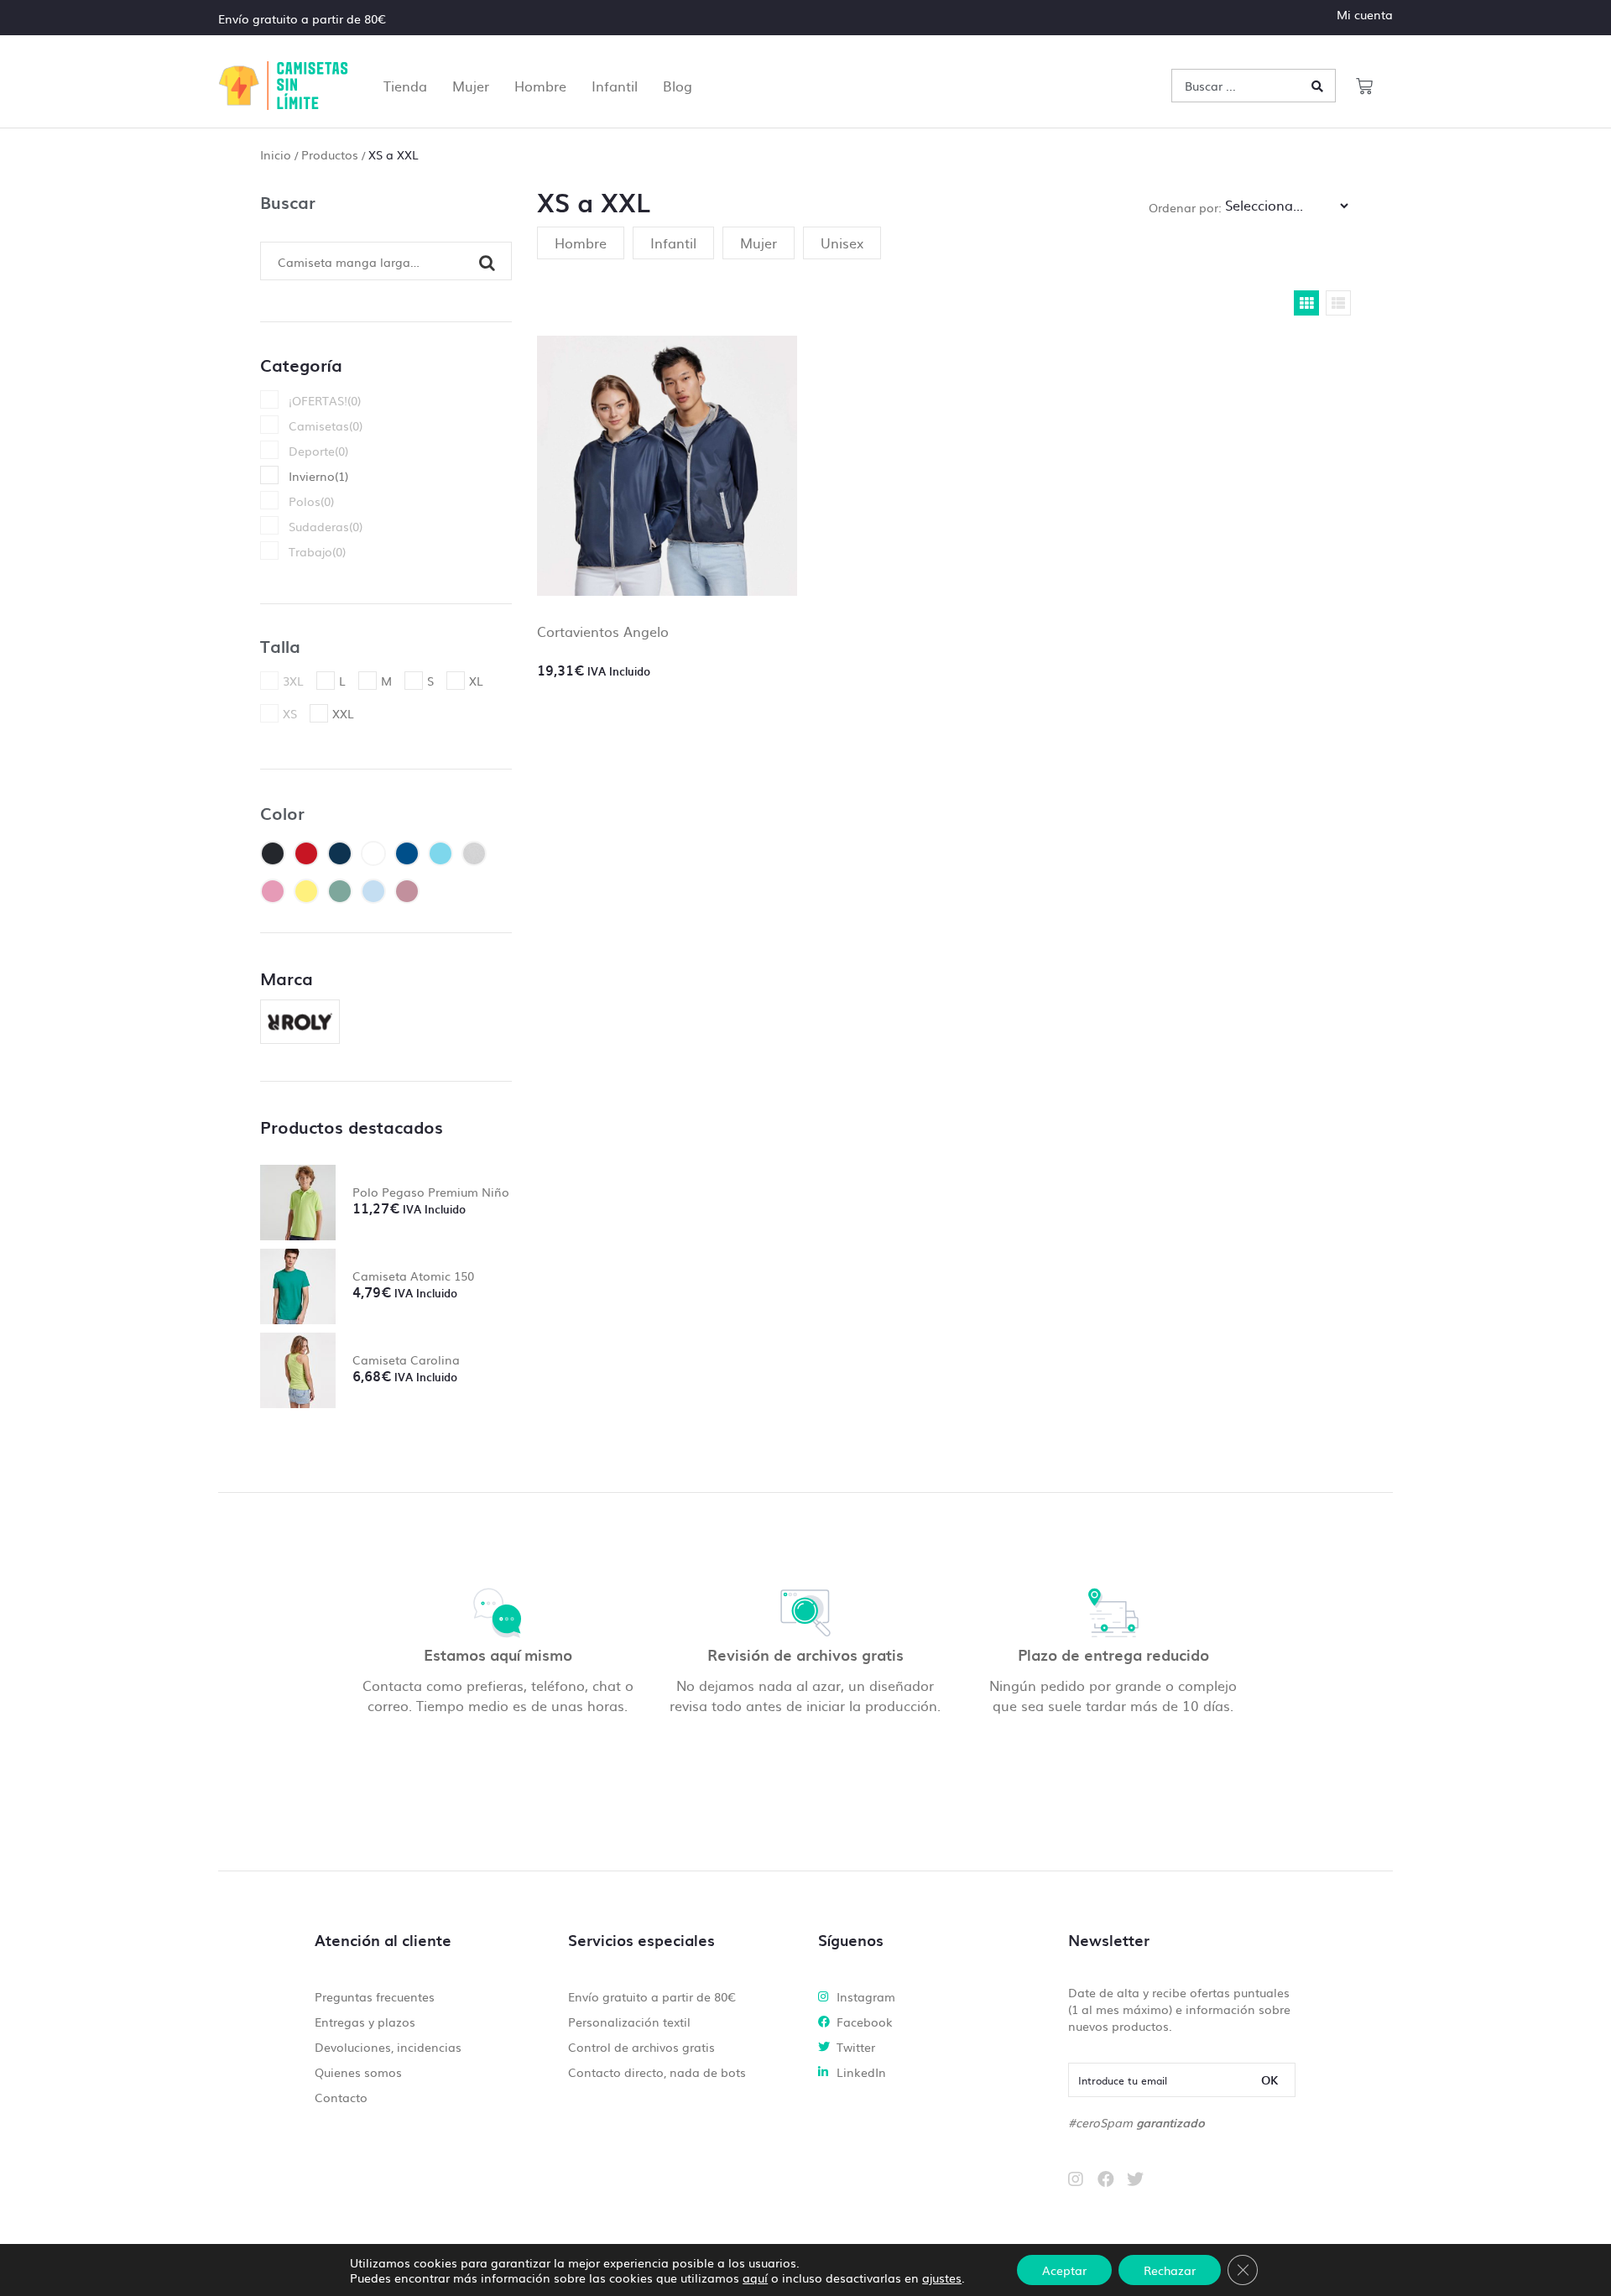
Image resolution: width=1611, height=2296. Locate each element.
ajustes (942, 2278)
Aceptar (1064, 2270)
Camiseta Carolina (406, 1359)
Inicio (276, 154)
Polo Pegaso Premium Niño (431, 1192)
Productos (330, 154)
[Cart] (1364, 86)
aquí (755, 2278)
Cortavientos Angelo (603, 631)
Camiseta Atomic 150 (413, 1276)
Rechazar (1170, 2270)
